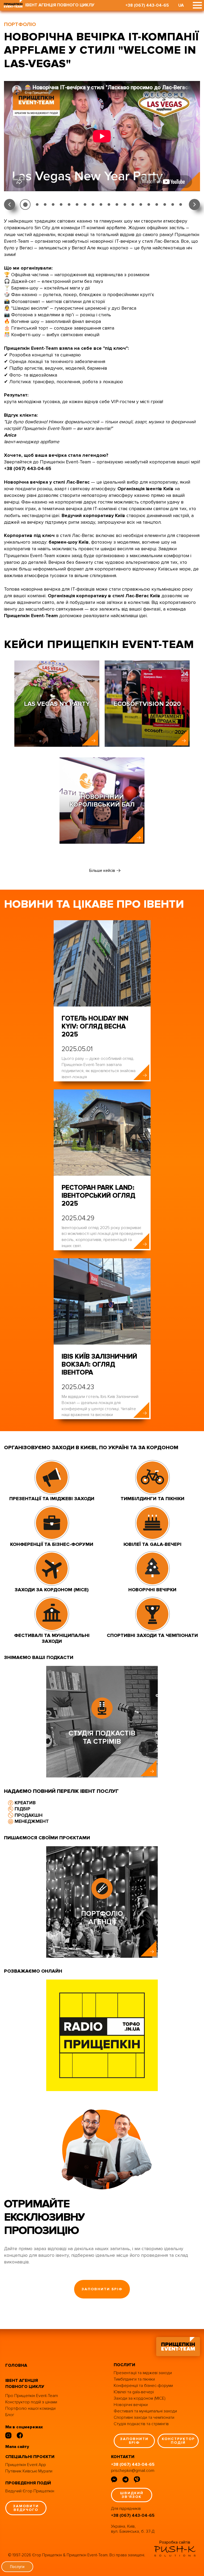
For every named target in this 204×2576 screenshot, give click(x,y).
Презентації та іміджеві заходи (143, 2373)
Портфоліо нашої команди (30, 2408)
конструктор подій (178, 2441)
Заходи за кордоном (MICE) (140, 2398)
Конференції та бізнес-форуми (143, 2386)
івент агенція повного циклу (25, 2384)
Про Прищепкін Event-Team (32, 2396)
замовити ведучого (26, 2508)
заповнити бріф (102, 2289)
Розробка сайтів (175, 2542)
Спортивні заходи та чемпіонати (144, 2417)
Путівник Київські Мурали (29, 2471)
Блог (10, 2415)
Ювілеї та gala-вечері (134, 2392)
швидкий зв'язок (132, 2495)
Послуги (17, 2567)
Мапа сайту (17, 2447)
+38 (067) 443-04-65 (147, 5)
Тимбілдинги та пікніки (134, 2379)
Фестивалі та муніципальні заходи (145, 2411)
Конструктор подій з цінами (31, 2402)
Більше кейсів (102, 871)
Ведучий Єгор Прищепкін (30, 2491)
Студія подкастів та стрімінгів (141, 2424)
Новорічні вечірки (131, 2405)
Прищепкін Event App (26, 2465)
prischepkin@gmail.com (133, 2471)
